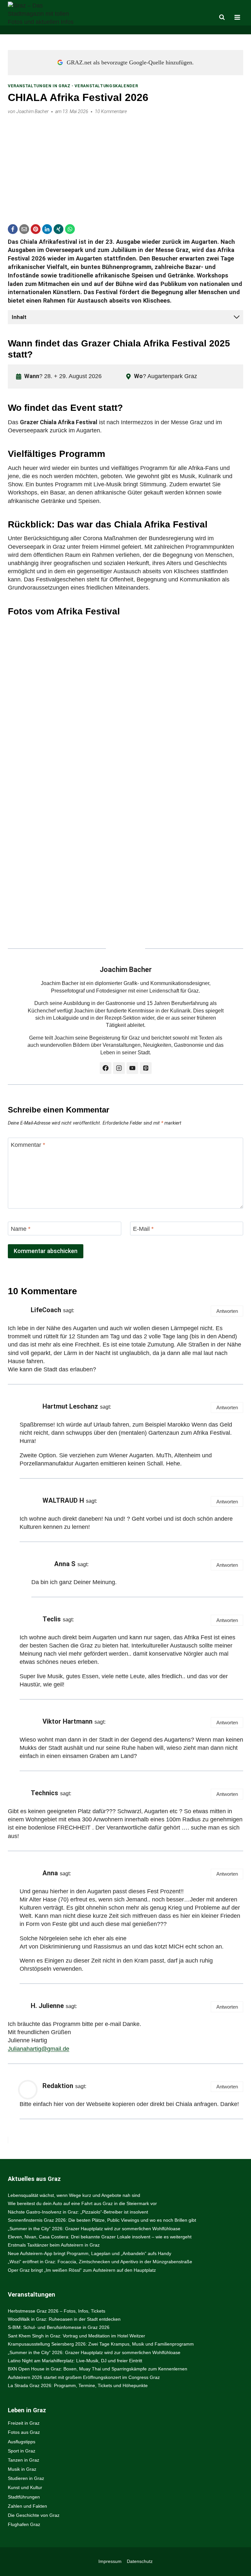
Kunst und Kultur (25, 2487)
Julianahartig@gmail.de (39, 2049)
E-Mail (143, 1229)
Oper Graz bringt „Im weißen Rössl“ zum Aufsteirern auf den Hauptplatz (82, 2270)
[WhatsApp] (70, 229)
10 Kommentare (111, 112)
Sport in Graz (22, 2451)
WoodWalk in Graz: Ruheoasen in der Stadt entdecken (64, 2319)
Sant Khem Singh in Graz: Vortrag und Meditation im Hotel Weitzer (76, 2336)
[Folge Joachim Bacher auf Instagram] (119, 1068)
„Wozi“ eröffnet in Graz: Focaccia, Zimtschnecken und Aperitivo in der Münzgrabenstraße (100, 2262)
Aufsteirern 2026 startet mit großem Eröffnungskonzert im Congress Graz (84, 2377)
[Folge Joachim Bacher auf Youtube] (132, 1068)
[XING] (59, 229)
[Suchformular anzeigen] (222, 17)
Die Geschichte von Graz (34, 2515)
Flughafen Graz (24, 2524)
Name (21, 1229)
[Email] (24, 229)
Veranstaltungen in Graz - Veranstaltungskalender (73, 86)
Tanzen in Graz (24, 2460)
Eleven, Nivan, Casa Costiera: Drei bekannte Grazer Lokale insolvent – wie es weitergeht (100, 2237)
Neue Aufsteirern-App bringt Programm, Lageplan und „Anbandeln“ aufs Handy (90, 2253)
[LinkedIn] (47, 229)
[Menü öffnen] (237, 17)
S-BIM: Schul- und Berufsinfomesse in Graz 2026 (59, 2327)
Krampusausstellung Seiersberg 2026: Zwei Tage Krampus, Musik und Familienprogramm (101, 2344)
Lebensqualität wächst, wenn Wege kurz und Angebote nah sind (74, 2195)
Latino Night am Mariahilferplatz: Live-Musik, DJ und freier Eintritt (75, 2361)
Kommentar (28, 1145)
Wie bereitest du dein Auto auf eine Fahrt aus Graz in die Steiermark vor (82, 2203)
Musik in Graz (22, 2469)
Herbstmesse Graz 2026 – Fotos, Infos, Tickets (57, 2311)
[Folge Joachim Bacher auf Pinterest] (146, 1068)
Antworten (227, 1311)
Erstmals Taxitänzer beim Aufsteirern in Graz (54, 2245)
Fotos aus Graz (24, 2432)
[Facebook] (13, 229)
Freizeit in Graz (24, 2423)
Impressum (110, 2561)
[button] (131, 696)
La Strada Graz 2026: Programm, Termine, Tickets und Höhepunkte (78, 2385)
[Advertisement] (125, 165)
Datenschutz (140, 2561)
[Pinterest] (36, 229)
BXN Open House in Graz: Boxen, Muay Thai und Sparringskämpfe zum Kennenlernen (98, 2369)
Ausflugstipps (22, 2442)
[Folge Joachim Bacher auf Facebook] (106, 1068)
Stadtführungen (24, 2497)
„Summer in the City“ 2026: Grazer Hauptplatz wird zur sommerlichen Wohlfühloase (94, 2229)
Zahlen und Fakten (27, 2506)
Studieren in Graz (26, 2478)
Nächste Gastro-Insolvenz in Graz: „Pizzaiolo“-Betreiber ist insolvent (78, 2212)
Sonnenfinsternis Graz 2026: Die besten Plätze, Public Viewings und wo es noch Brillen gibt (102, 2220)
